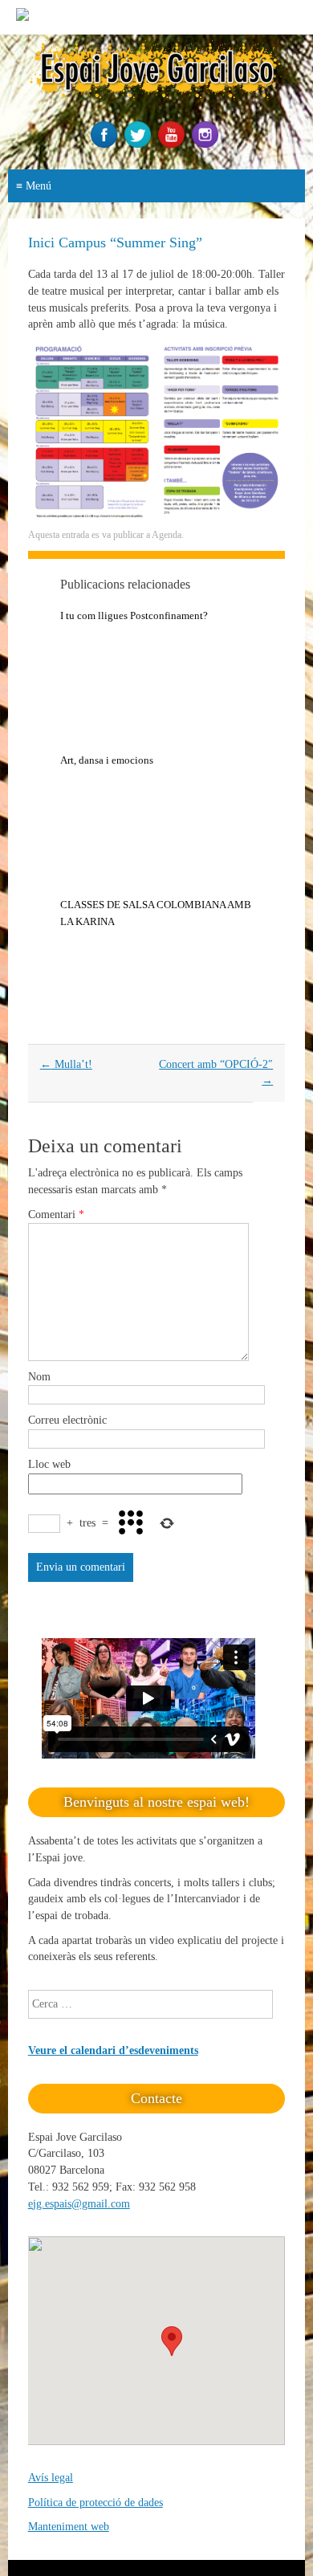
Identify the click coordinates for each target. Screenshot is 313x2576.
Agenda (167, 535)
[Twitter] (140, 144)
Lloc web (49, 1464)
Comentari (56, 1215)
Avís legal (51, 2478)
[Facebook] (106, 144)
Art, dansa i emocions (107, 760)
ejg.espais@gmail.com (79, 2204)
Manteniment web (69, 2527)
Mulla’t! (66, 1064)
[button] (172, 2341)
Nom (39, 1377)
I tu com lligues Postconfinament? (134, 615)
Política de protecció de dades (96, 2503)
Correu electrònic (67, 1420)
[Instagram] (207, 144)
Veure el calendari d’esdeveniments (113, 2050)
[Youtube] (173, 144)
